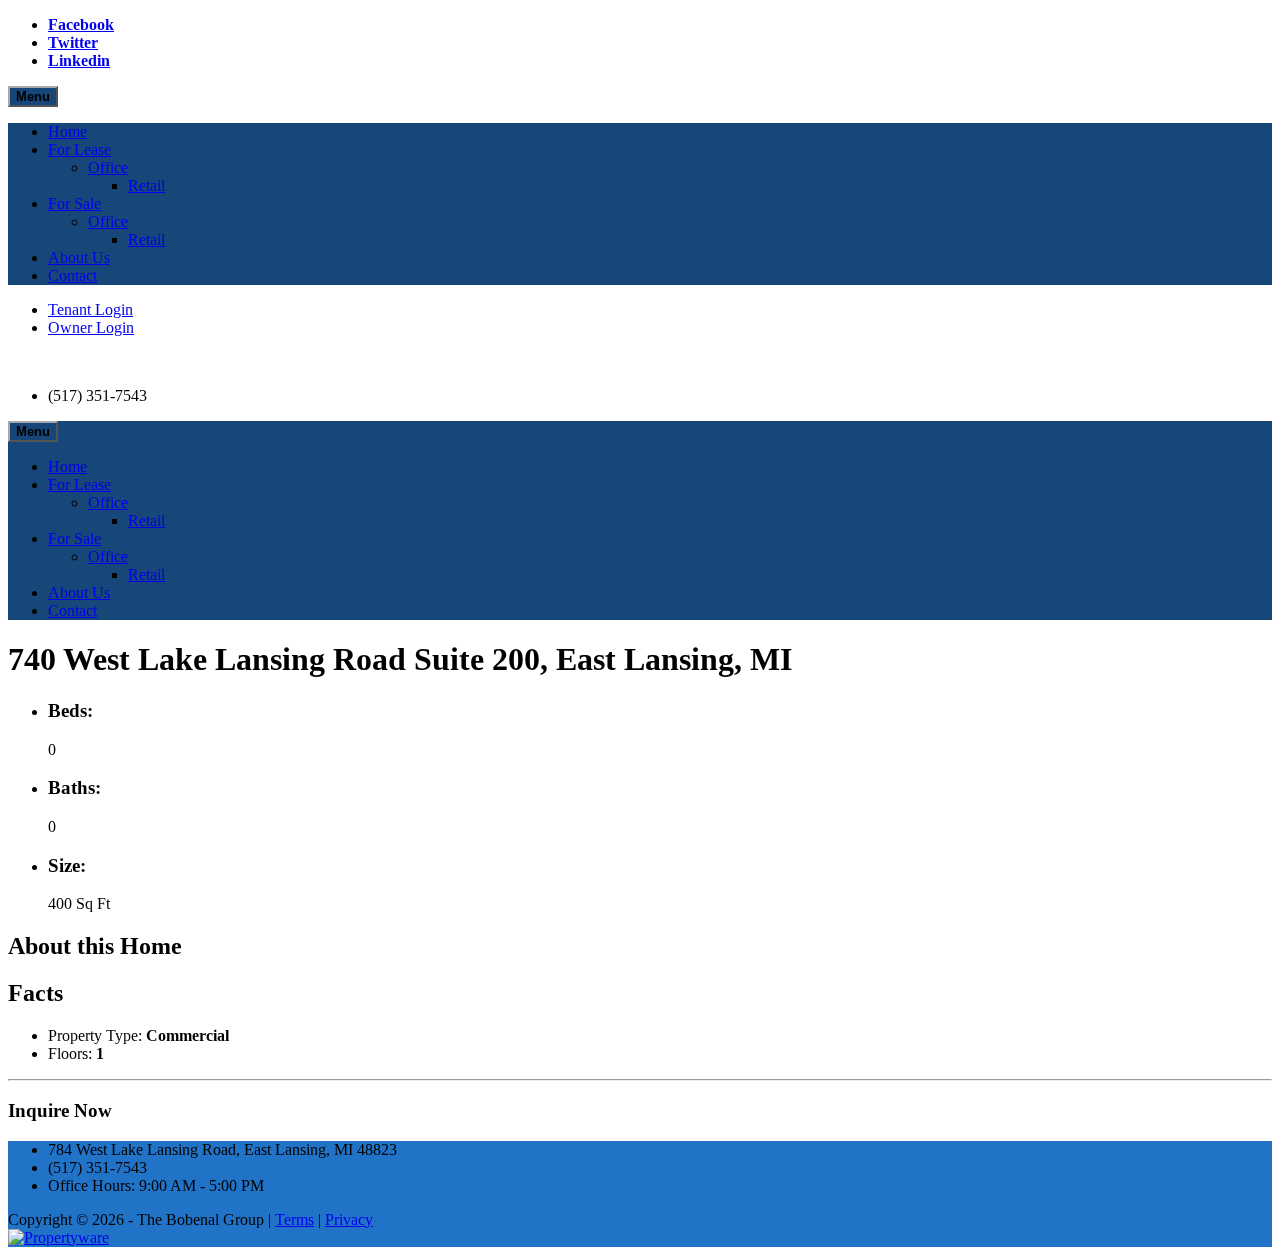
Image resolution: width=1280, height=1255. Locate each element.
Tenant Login (90, 309)
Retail (146, 185)
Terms (294, 1219)
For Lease (79, 149)
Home (67, 131)
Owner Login (91, 327)
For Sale (74, 203)
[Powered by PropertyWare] (58, 1237)
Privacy (349, 1219)
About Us (79, 257)
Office (108, 167)
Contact (72, 275)
